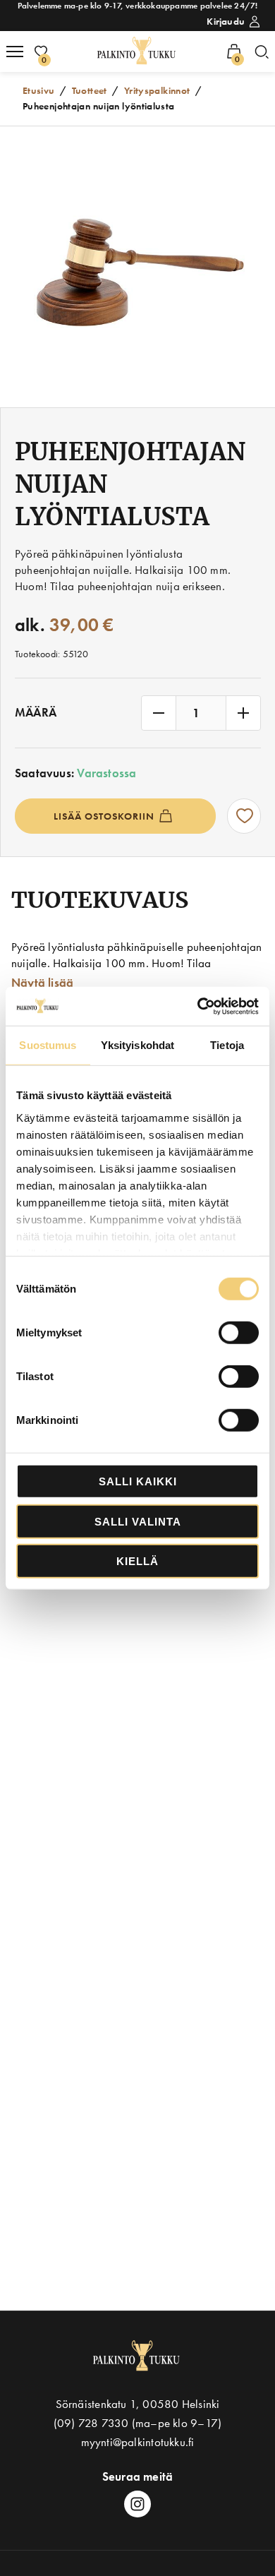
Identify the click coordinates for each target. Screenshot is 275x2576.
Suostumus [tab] (48, 1045)
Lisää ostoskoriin (104, 816)
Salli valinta (138, 1521)
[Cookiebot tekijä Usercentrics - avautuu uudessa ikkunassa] (198, 1006)
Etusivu (39, 90)
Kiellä (137, 1561)
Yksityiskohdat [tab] (137, 1045)
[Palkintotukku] (138, 51)
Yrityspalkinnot (157, 90)
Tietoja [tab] (227, 1045)
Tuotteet (90, 90)
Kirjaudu (226, 21)
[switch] (239, 1333)
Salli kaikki (138, 1481)
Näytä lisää (42, 983)
